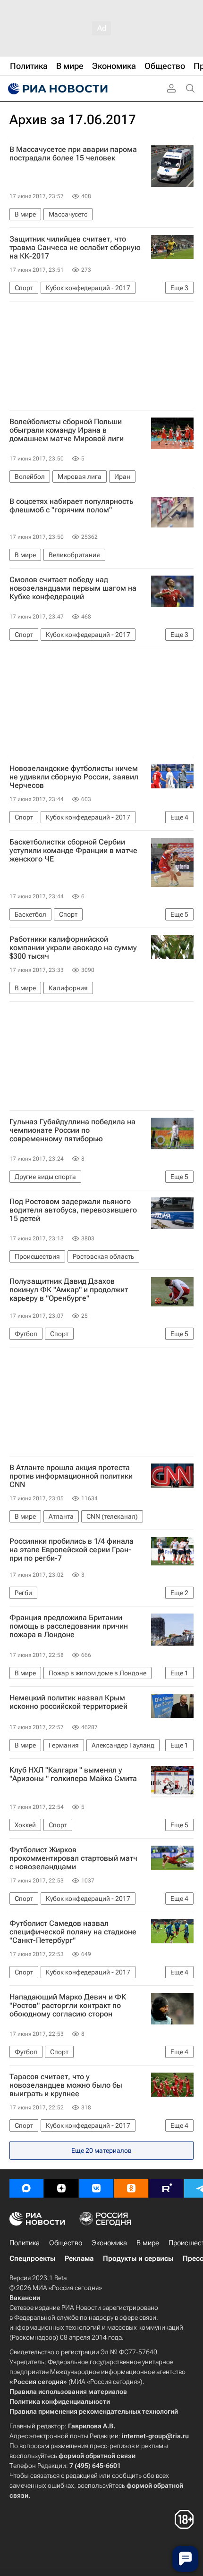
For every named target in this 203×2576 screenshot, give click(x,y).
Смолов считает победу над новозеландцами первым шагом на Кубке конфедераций (73, 588)
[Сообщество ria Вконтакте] (96, 2188)
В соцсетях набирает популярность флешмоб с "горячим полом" (71, 506)
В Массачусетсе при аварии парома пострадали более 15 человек (73, 154)
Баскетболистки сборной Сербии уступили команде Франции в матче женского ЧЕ (73, 851)
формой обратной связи (97, 2456)
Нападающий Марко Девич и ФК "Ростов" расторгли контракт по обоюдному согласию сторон (68, 2006)
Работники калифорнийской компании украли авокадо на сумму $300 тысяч (73, 948)
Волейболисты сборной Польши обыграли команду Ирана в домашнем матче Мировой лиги (67, 430)
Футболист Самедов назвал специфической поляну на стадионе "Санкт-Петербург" (73, 1932)
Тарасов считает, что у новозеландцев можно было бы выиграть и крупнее (66, 2085)
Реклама (79, 2258)
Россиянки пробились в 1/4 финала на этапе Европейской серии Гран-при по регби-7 (72, 1550)
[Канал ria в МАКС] (26, 2188)
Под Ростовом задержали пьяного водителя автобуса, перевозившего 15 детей (73, 1210)
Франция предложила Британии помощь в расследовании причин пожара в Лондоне (69, 1626)
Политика (25, 2243)
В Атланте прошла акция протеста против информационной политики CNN (71, 1476)
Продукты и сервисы (138, 2258)
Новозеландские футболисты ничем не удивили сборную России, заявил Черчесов (74, 777)
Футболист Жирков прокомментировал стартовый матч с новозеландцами (73, 1858)
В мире (148, 2243)
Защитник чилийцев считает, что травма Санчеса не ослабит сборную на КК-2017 (75, 248)
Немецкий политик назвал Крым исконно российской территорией (68, 1702)
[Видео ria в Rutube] (166, 2188)
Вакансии (25, 2298)
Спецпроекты (32, 2258)
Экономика (109, 2243)
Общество (66, 2243)
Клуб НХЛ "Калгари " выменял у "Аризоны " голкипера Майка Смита (73, 1774)
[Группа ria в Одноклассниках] (131, 2188)
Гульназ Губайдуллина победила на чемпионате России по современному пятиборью (72, 1130)
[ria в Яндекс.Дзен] (61, 2188)
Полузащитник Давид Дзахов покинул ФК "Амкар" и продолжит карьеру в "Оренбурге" (69, 1290)
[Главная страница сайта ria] (57, 89)
